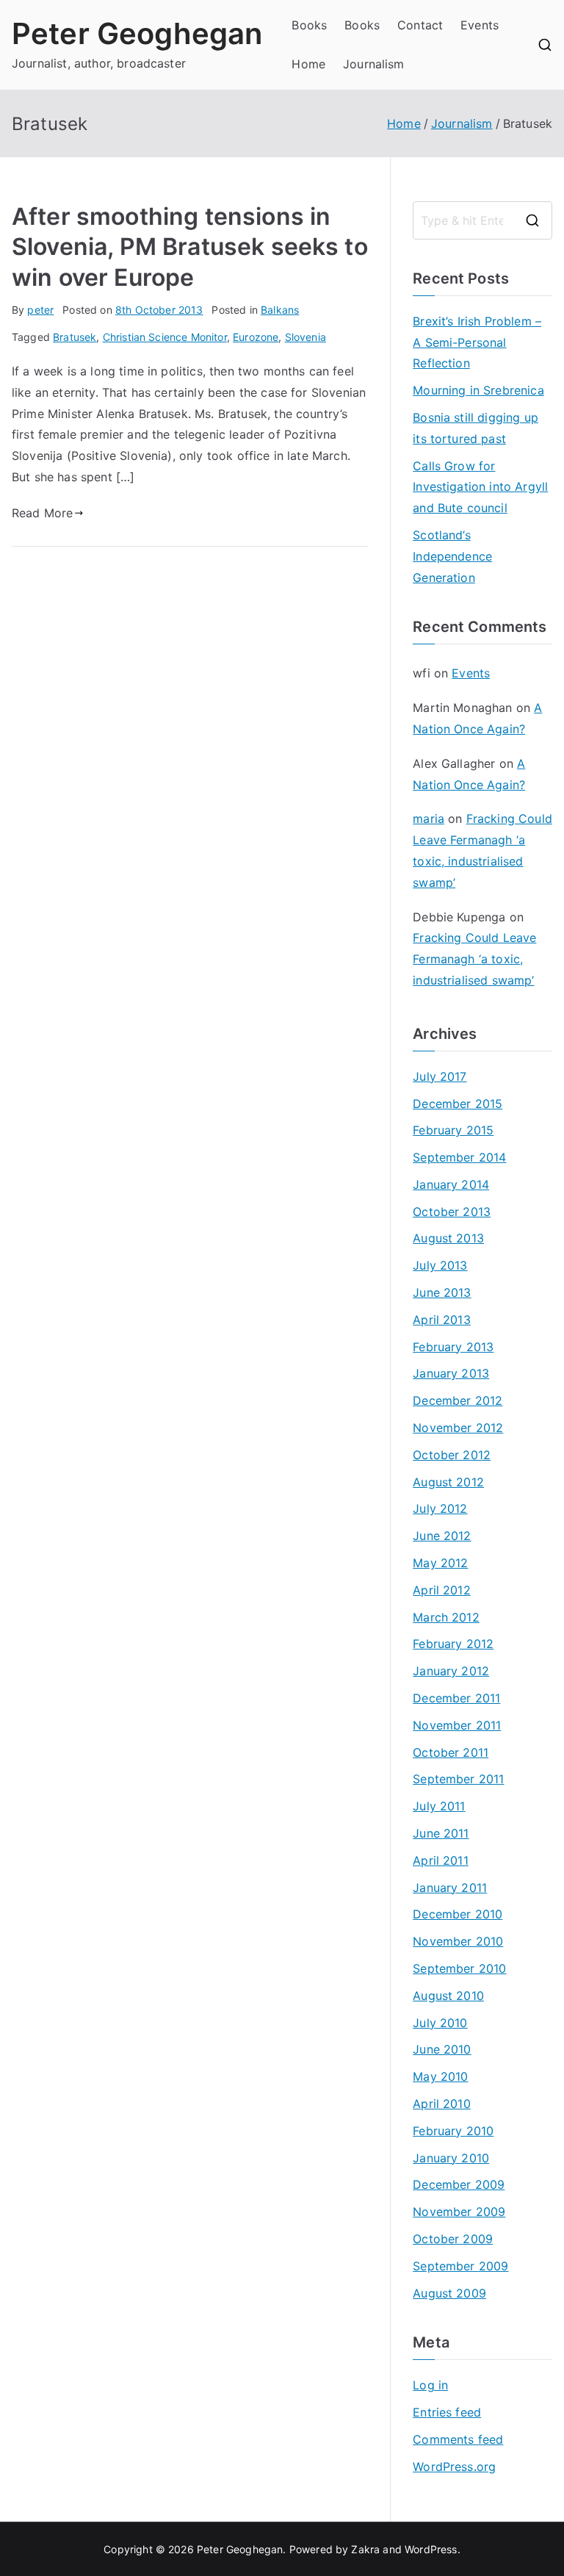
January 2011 (450, 1888)
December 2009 (459, 2184)
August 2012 (448, 1482)
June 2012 (442, 1536)
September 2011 (458, 1779)
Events (480, 25)
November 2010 (458, 1941)
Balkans (280, 310)
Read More (42, 513)
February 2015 (453, 1130)
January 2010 (451, 2158)
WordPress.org (454, 2467)
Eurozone (256, 337)
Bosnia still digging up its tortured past (476, 428)
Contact (420, 25)
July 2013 (440, 1265)
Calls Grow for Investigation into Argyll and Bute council (480, 487)
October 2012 (452, 1455)
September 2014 (459, 1157)
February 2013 (453, 1347)
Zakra (365, 2549)
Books (309, 25)
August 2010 (448, 1996)
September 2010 (459, 1968)
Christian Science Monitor (165, 337)
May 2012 (440, 1563)
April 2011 (441, 1860)
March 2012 (446, 1617)
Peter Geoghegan (137, 33)
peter (40, 310)
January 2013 (451, 1373)
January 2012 (451, 1671)
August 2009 (449, 2293)
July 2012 (440, 1508)
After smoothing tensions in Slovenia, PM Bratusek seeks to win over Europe (190, 247)
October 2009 (453, 2239)
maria (429, 819)
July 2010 (440, 2023)
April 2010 (442, 2104)
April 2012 (442, 1590)
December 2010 (458, 1914)
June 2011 (441, 1833)
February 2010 (453, 2131)
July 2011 (439, 1806)
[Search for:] (482, 220)
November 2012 (458, 1428)
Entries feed (447, 2412)
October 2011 (451, 1752)
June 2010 (442, 2049)
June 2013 (442, 1292)
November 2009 (459, 2212)
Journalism (374, 64)
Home (308, 64)
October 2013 (452, 1212)
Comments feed (458, 2439)
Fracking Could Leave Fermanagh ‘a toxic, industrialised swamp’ (474, 959)
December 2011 (456, 1698)
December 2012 (458, 1400)
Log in (430, 2385)
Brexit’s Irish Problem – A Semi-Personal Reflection (477, 342)
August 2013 (448, 1238)
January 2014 (451, 1184)
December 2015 (458, 1104)
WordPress (431, 2549)
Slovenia (305, 337)
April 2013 (442, 1320)
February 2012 (453, 1644)
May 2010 (440, 2076)
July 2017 (440, 1076)
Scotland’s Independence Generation (452, 556)
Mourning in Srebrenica (478, 390)
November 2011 (457, 1725)
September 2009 (460, 2266)
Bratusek (75, 337)
